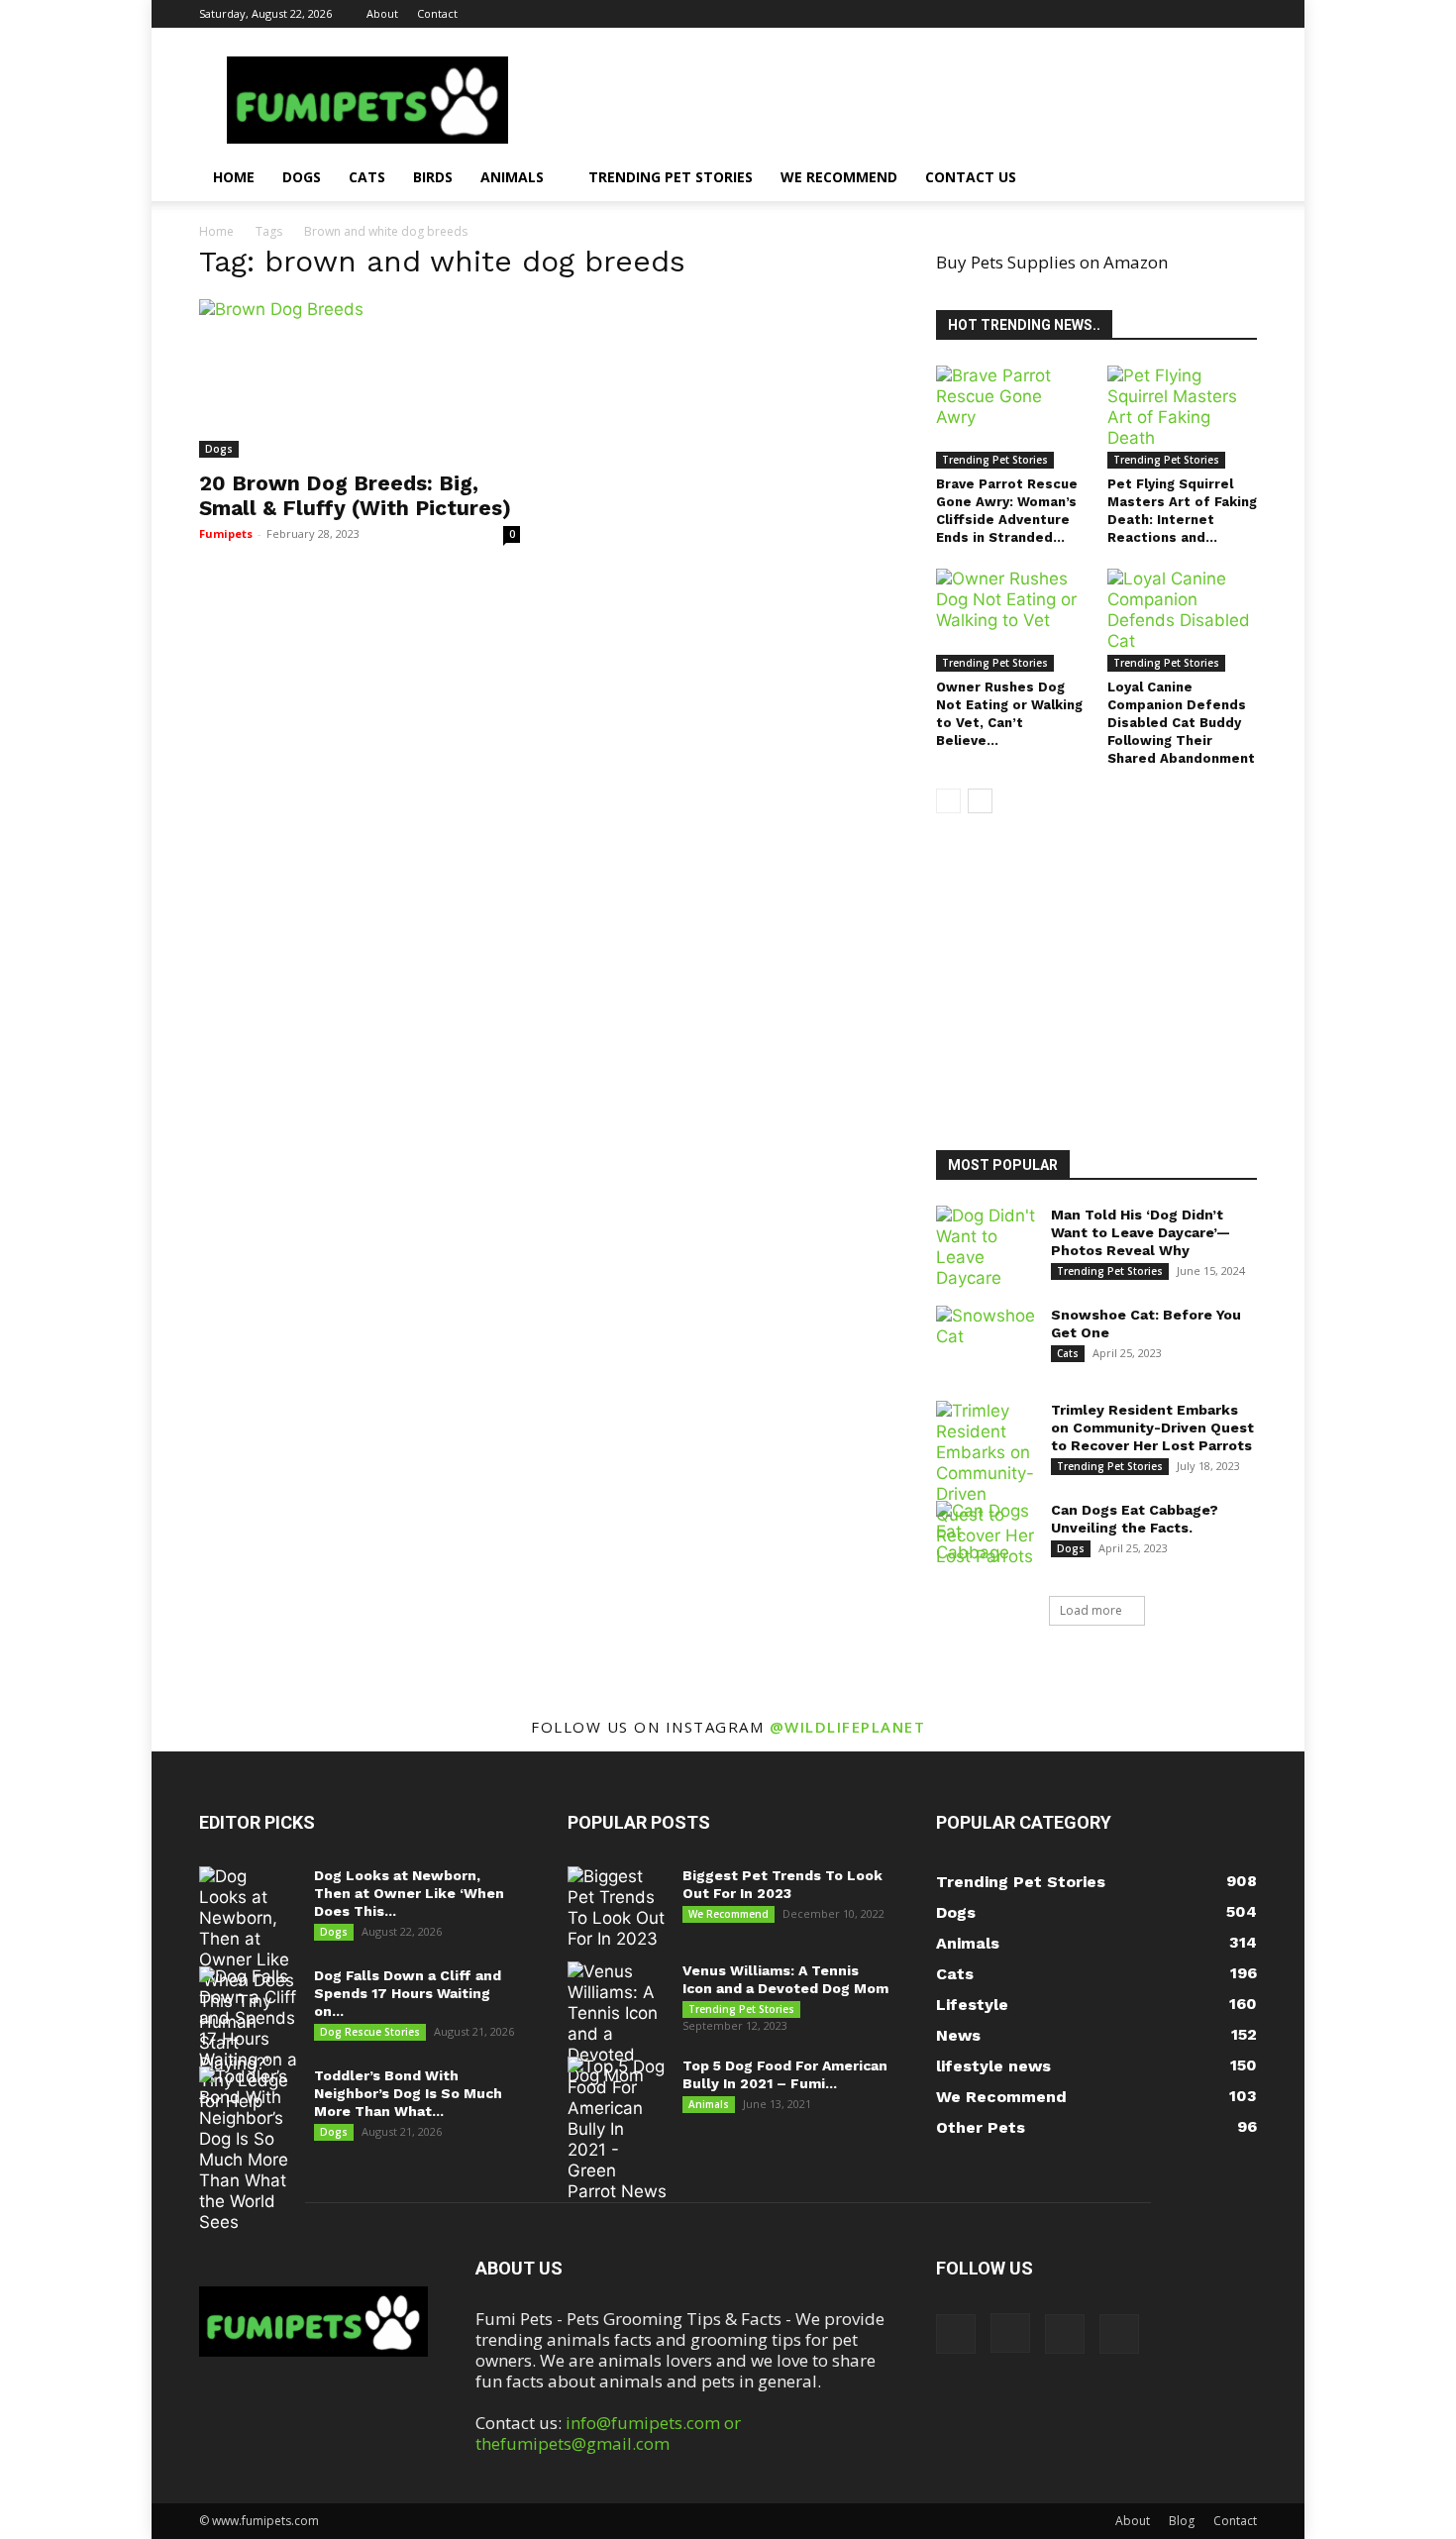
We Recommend (839, 177)
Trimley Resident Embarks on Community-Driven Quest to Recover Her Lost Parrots (1152, 1428)
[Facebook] (1144, 14)
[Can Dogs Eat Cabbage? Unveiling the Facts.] (986, 1535)
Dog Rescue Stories (370, 2032)
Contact (437, 13)
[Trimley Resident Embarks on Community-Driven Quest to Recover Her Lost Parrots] (986, 1484)
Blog (1182, 2521)
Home (234, 177)
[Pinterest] (1209, 14)
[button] (1233, 178)
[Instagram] (1177, 14)
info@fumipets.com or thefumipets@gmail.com (608, 2433)
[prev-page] (948, 801)
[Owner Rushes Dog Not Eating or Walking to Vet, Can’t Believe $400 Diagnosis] (1011, 620)
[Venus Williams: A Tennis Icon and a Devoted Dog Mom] (617, 2024)
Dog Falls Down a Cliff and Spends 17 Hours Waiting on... (408, 1993)
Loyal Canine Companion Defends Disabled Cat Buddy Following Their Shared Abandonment (1181, 723)
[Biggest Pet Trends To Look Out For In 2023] (617, 1908)
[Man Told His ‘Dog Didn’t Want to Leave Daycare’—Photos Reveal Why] (986, 1247)
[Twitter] (1242, 14)
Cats (367, 177)
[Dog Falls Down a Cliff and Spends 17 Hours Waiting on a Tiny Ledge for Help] (249, 2039)
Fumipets (226, 533)
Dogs (302, 177)
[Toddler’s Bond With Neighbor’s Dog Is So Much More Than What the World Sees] (249, 2150)
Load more (1091, 1610)
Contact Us (971, 177)
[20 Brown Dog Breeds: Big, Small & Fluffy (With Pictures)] (360, 378)
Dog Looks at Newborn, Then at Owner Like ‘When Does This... (409, 1893)
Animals (512, 177)
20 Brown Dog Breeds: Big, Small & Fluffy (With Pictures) (355, 495)
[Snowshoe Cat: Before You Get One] (986, 1340)
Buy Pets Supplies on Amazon (1052, 262)
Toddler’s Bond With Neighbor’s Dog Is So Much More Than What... (408, 2093)
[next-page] (980, 801)
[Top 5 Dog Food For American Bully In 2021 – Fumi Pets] (617, 2129)
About (382, 13)
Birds (433, 177)
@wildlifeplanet (848, 1727)
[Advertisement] (1109, 985)
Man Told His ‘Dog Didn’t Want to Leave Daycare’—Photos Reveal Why (1141, 1232)
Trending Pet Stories (671, 177)
